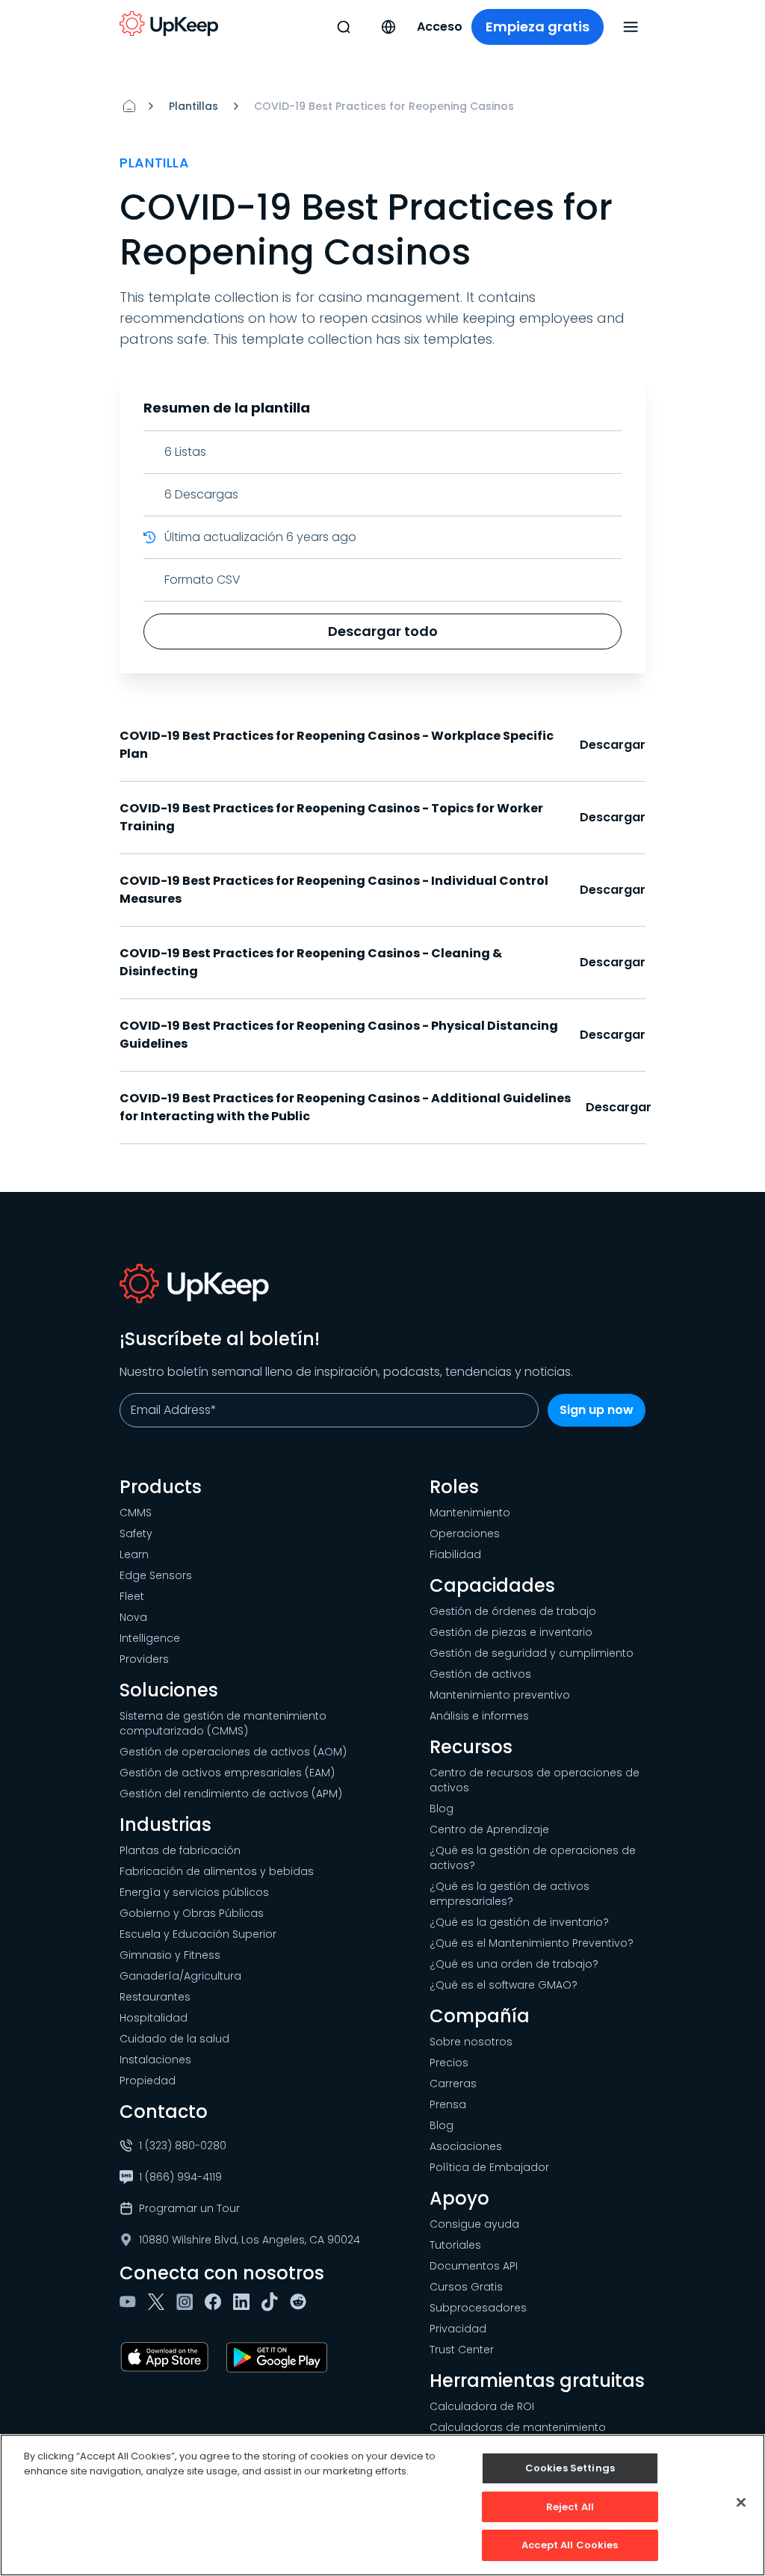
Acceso (440, 27)
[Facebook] (216, 2302)
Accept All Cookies (570, 2545)
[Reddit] (301, 2302)
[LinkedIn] (244, 2302)
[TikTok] (273, 2302)
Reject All (570, 2507)
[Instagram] (188, 2302)
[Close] (741, 2503)
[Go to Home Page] (169, 24)
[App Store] (167, 2357)
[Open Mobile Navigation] (631, 27)
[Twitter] (159, 2302)
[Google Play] (280, 2357)
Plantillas (193, 106)
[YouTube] (131, 2302)
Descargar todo (383, 631)
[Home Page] (129, 106)
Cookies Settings (570, 2468)
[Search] (344, 27)
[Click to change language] (388, 27)
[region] (382, 2505)
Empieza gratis (538, 27)
